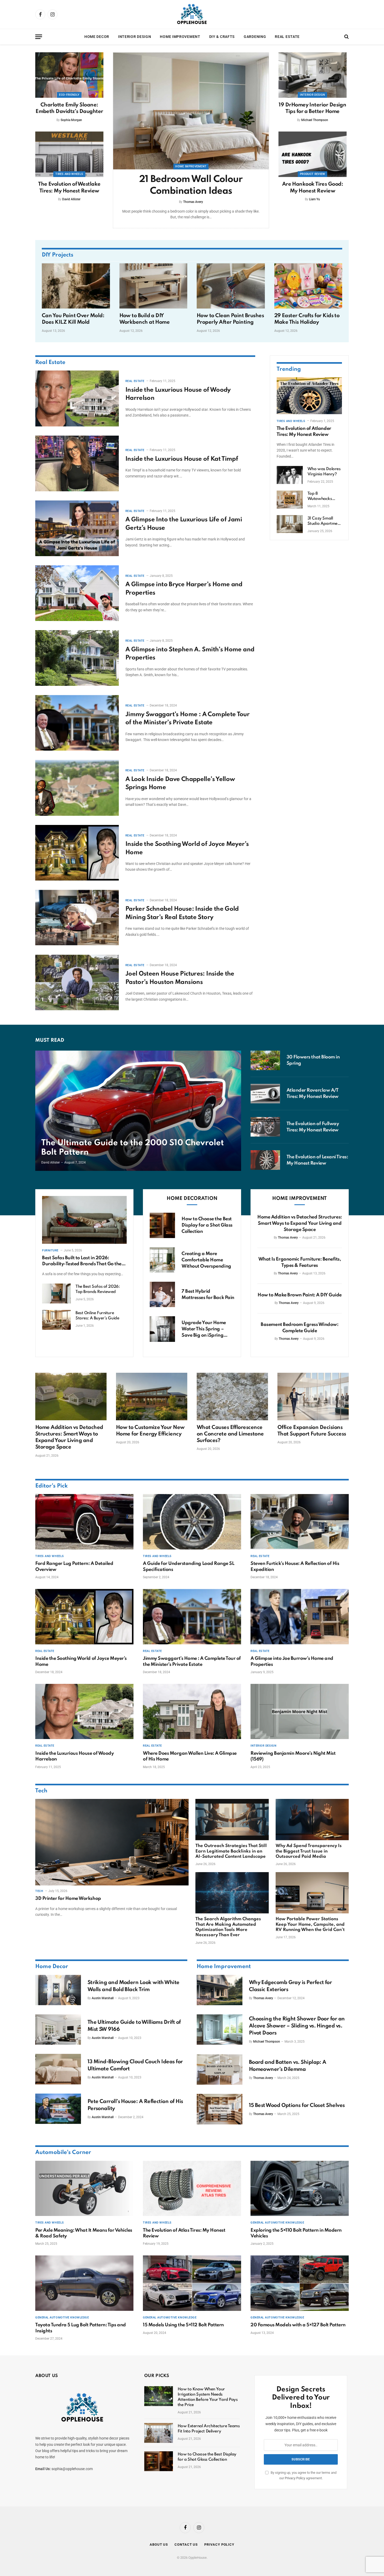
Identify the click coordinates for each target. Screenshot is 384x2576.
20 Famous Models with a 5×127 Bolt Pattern (298, 2325)
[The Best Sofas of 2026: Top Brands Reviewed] (56, 1293)
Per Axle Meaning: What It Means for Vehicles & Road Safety (84, 2233)
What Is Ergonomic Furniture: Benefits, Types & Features (300, 1262)
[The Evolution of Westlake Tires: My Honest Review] (69, 154)
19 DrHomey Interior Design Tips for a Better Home (312, 108)
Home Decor (97, 37)
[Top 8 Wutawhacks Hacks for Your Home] (290, 500)
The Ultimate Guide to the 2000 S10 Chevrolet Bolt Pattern (133, 1148)
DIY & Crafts (222, 37)
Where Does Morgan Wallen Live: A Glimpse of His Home (190, 1756)
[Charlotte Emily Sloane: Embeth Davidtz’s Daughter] (69, 75)
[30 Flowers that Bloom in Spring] (265, 1060)
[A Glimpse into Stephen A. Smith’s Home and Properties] (77, 658)
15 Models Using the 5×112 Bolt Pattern (183, 2325)
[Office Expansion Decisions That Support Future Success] (313, 1397)
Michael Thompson (315, 120)
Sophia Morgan (71, 120)
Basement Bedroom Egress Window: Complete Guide (299, 1328)
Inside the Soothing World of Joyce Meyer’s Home (187, 848)
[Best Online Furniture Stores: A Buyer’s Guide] (56, 1320)
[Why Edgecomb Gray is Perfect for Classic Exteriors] (220, 1990)
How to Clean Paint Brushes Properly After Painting (230, 319)
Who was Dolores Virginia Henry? (324, 472)
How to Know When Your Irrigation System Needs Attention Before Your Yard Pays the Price (208, 2397)
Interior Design (135, 37)
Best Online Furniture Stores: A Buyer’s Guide (97, 1316)
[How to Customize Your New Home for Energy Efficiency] (152, 1397)
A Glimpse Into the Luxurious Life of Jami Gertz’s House (184, 524)
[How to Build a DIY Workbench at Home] (153, 286)
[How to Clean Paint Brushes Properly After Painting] (231, 286)
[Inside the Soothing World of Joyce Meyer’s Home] (77, 853)
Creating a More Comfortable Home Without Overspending (206, 1260)
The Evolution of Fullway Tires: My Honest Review (313, 1127)
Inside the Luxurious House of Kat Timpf (182, 459)
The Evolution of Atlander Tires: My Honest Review (304, 431)
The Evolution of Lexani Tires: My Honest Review (317, 1160)
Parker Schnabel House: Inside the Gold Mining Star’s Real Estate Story (182, 913)
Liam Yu (315, 199)
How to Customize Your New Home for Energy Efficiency (150, 1431)
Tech (41, 1791)
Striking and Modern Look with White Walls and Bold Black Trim (133, 1986)
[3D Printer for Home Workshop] (112, 1842)
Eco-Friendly (69, 95)
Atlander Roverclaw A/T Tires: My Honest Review (313, 1093)
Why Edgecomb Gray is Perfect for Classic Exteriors (290, 1986)
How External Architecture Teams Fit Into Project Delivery (209, 2429)
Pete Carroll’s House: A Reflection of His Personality (135, 2105)
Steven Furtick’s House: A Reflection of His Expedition (295, 1566)
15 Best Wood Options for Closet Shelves (297, 2106)
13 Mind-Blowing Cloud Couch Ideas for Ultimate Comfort (135, 2065)
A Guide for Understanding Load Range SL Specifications (188, 1566)
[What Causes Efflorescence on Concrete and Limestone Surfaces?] (232, 1397)
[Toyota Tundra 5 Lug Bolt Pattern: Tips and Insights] (84, 2283)
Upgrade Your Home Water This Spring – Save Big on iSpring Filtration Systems (204, 1329)
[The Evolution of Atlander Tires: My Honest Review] (309, 396)
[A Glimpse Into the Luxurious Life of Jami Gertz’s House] (77, 528)
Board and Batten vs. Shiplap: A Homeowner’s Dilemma (288, 2066)
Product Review (313, 174)
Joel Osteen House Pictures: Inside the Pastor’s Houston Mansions (180, 978)
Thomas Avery (193, 202)
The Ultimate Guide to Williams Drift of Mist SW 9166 (134, 2026)
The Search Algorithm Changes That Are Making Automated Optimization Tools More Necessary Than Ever (228, 1927)
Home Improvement (180, 37)
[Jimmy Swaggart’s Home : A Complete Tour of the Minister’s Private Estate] (77, 723)
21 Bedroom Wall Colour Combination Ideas (191, 185)
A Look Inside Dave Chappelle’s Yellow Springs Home (180, 783)
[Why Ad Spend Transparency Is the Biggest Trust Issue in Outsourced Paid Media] (312, 1820)
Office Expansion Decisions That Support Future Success (312, 1431)
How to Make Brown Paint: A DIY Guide (300, 1295)
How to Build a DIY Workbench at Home (145, 319)
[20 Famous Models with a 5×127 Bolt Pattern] (300, 2283)
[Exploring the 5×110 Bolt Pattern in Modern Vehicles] (300, 2189)
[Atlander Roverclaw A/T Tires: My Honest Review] (265, 1094)
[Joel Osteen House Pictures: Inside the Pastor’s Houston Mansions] (77, 982)
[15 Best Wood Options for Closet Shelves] (220, 2109)
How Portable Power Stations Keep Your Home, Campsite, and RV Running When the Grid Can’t (310, 1924)
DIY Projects (58, 255)
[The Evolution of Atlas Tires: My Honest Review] (192, 2189)
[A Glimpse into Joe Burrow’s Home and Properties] (300, 1617)
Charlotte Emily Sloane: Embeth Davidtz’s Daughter (69, 108)
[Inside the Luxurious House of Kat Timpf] (77, 463)
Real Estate (287, 37)
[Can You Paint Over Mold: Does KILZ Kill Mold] (76, 286)
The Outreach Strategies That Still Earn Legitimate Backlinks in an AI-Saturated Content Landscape (231, 1851)
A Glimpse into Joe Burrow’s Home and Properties (292, 1661)
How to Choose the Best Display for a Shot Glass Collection (207, 1225)
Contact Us (186, 2544)
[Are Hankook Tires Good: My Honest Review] (313, 154)
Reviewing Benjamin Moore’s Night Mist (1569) (293, 1756)
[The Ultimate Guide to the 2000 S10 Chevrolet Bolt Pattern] (138, 1111)
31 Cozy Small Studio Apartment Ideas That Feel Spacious (324, 521)
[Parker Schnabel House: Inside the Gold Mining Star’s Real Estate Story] (77, 918)
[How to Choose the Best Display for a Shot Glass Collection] (162, 1225)
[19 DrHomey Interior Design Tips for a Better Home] (313, 75)
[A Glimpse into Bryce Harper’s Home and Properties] (77, 593)
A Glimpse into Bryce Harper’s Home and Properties (184, 589)
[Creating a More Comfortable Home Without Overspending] (162, 1260)
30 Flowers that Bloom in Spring (313, 1060)
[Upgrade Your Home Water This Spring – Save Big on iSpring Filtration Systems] (162, 1329)
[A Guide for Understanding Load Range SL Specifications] (192, 1522)
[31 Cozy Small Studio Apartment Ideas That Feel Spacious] (290, 524)
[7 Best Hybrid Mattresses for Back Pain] (162, 1294)
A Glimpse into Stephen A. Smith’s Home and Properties (190, 654)
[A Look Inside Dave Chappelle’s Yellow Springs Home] (77, 788)
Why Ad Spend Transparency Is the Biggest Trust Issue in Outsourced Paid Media (309, 1851)
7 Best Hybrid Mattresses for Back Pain (208, 1295)
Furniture (50, 1250)
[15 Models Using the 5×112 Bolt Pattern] (192, 2283)
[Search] (346, 37)
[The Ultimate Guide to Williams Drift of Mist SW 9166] (58, 2030)
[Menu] (39, 37)
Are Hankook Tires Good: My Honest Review (313, 188)
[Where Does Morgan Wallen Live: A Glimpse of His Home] (192, 1712)
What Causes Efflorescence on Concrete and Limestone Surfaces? (230, 1434)
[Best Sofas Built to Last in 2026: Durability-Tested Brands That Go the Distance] (84, 1220)
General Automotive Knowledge (277, 2223)
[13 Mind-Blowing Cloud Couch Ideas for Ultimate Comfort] (58, 2069)
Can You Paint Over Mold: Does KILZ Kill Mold (73, 319)
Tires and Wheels (69, 174)
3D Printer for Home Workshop (68, 1899)
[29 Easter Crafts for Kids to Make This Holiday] (308, 286)
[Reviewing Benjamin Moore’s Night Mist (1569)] (300, 1712)
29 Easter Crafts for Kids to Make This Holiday (307, 319)
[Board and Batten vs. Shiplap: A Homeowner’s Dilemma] (220, 2070)
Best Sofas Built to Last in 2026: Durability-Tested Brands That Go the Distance (82, 1261)
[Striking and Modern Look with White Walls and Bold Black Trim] (58, 1990)
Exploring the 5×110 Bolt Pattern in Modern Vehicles (296, 2233)
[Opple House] (192, 14)
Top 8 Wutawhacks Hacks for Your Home (321, 497)
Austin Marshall (103, 1998)
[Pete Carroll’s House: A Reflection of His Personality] (58, 2109)
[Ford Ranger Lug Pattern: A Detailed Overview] (84, 1522)
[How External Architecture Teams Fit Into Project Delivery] (159, 2433)
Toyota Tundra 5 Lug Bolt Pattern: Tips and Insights (81, 2328)
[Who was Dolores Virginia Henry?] (290, 475)
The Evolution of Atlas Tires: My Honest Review (184, 2233)
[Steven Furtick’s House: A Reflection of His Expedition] (300, 1522)
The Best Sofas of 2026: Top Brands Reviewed (98, 1289)
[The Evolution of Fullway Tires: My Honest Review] (265, 1127)
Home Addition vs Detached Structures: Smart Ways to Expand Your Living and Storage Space (299, 1223)
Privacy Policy (295, 2478)
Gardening (255, 37)
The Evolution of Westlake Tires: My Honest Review (69, 188)
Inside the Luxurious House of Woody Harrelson (178, 394)
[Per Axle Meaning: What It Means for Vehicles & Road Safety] (84, 2189)
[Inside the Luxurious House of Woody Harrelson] (77, 398)
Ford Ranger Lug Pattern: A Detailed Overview (74, 1566)
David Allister (71, 199)
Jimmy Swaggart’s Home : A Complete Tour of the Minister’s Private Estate (187, 719)
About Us (159, 2544)
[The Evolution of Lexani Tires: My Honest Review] (265, 1160)
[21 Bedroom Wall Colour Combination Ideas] (191, 111)
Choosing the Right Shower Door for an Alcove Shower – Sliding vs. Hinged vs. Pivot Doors (297, 2026)
